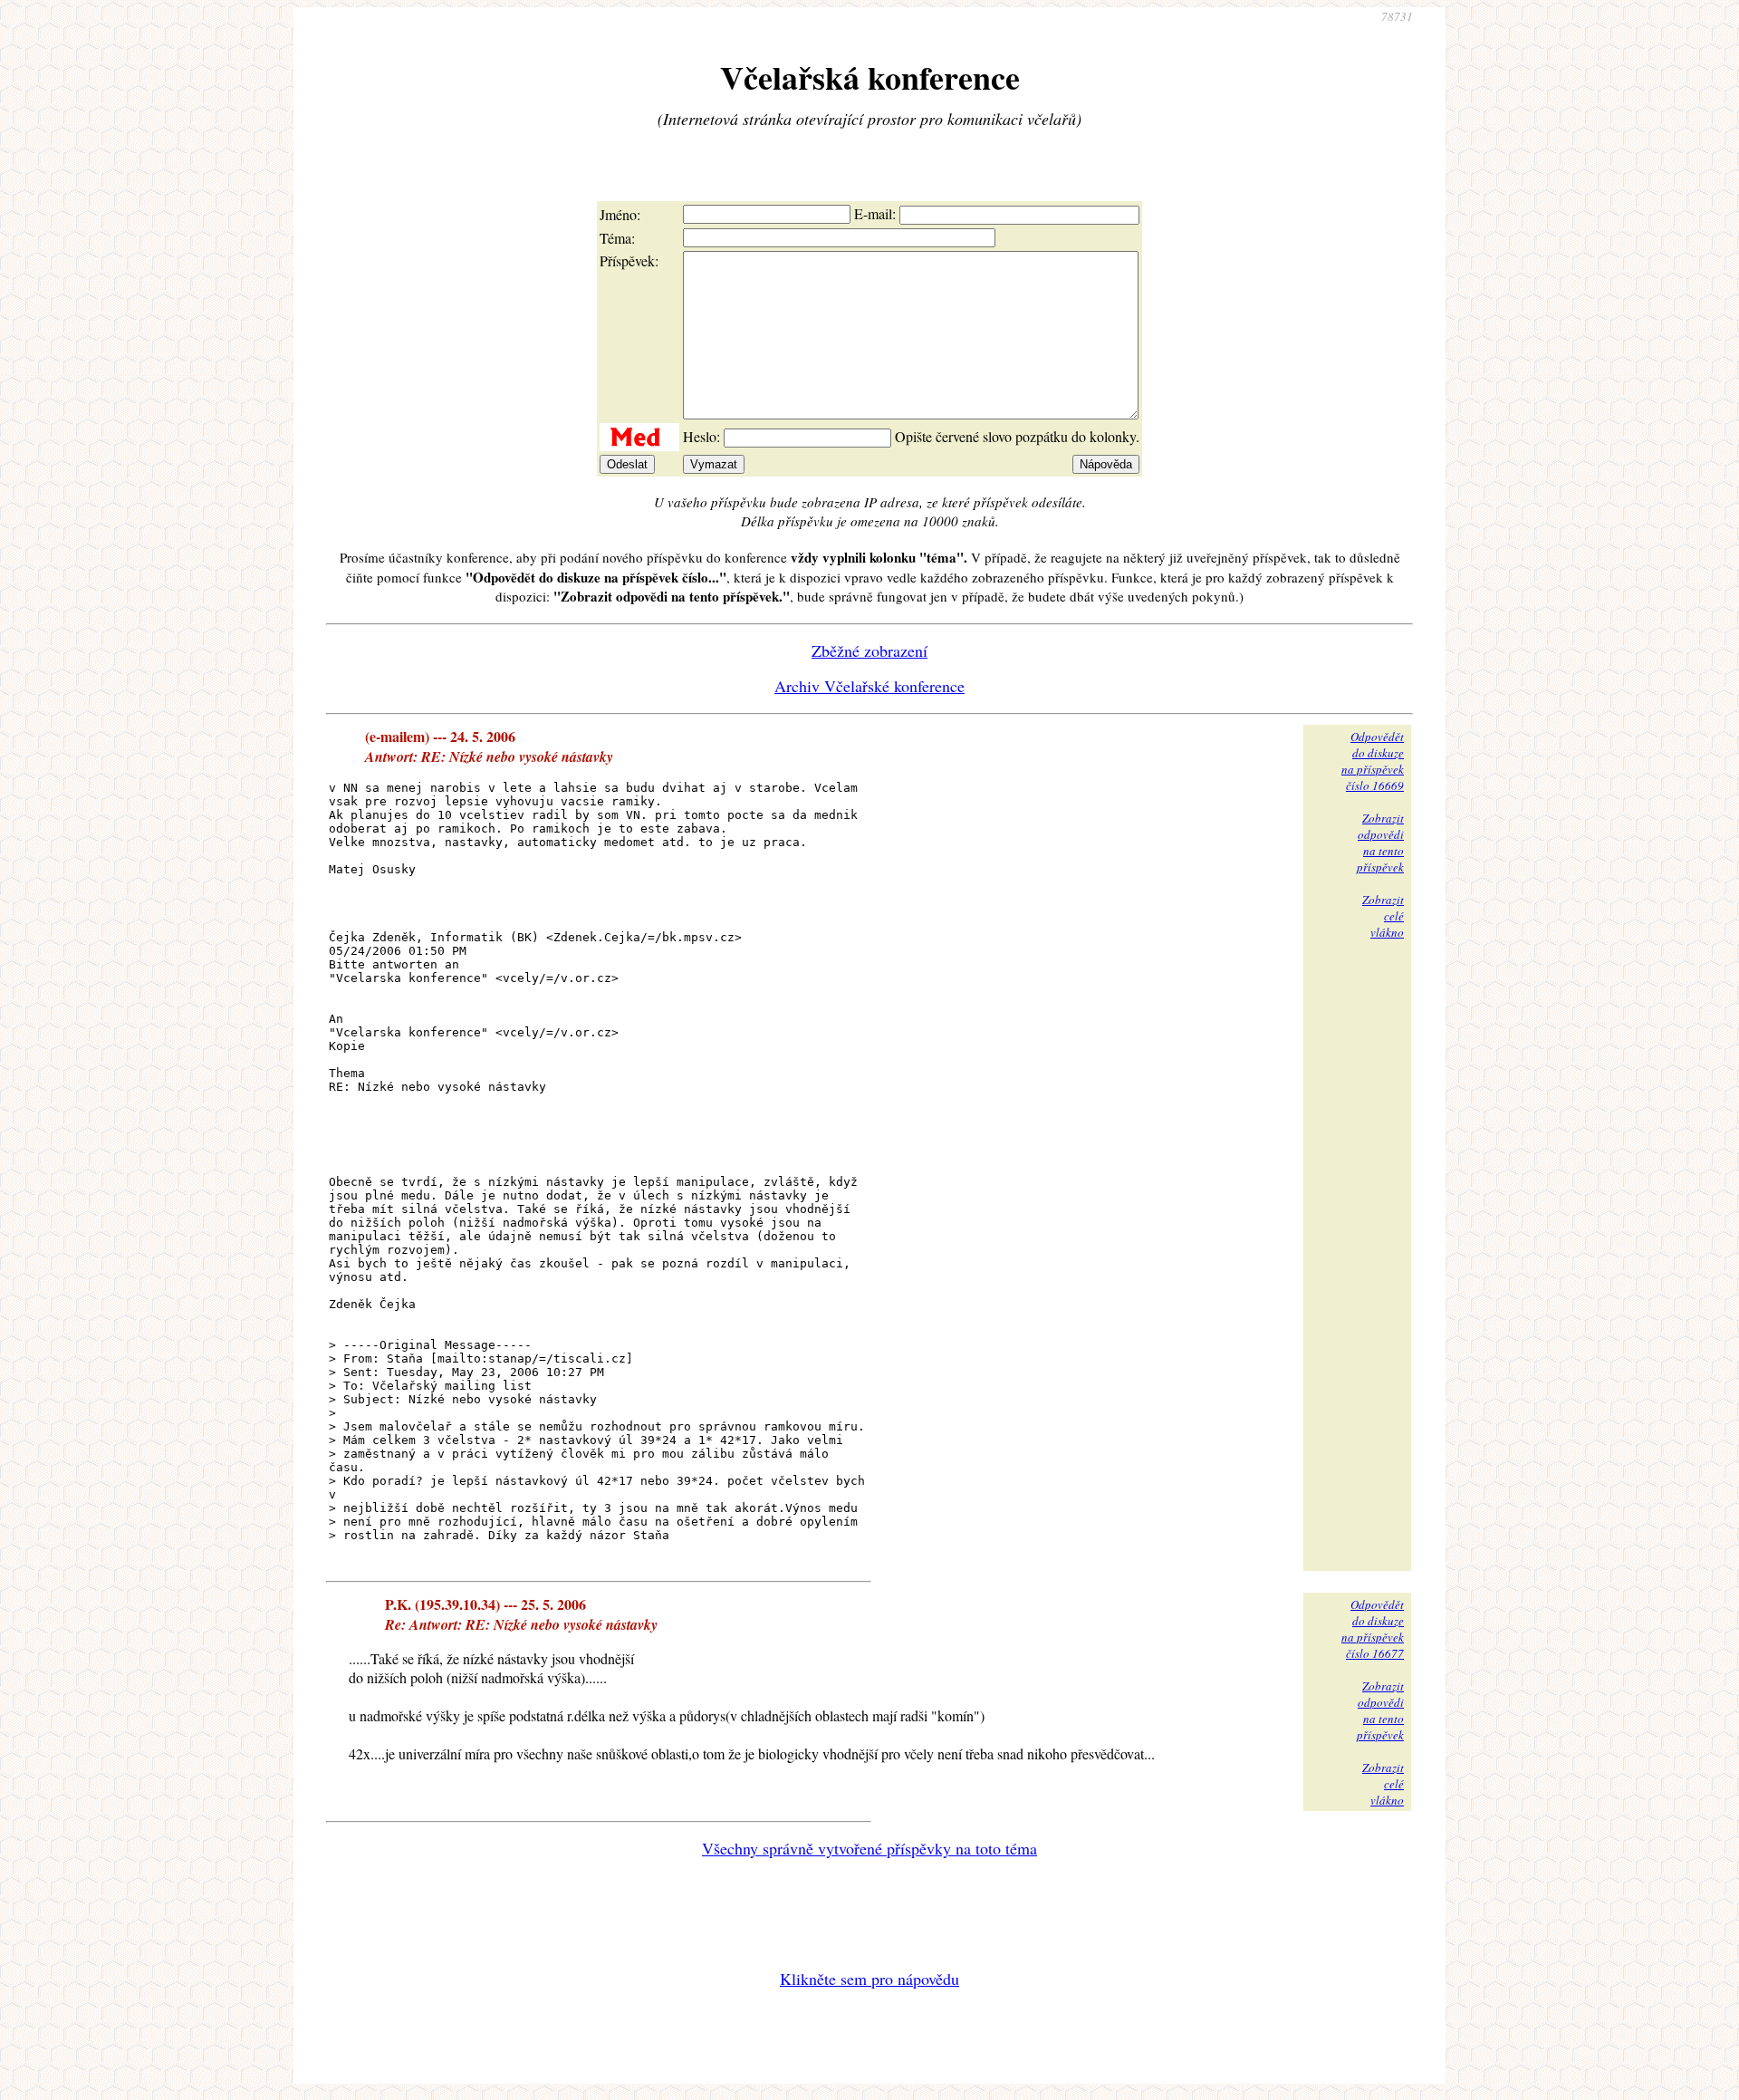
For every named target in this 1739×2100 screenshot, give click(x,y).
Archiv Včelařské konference (869, 686)
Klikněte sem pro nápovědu (869, 1979)
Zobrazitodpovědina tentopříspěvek (1380, 843)
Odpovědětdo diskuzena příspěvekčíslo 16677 (1373, 1629)
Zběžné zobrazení (869, 650)
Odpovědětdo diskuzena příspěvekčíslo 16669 (1373, 761)
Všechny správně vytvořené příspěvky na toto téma (869, 1848)
